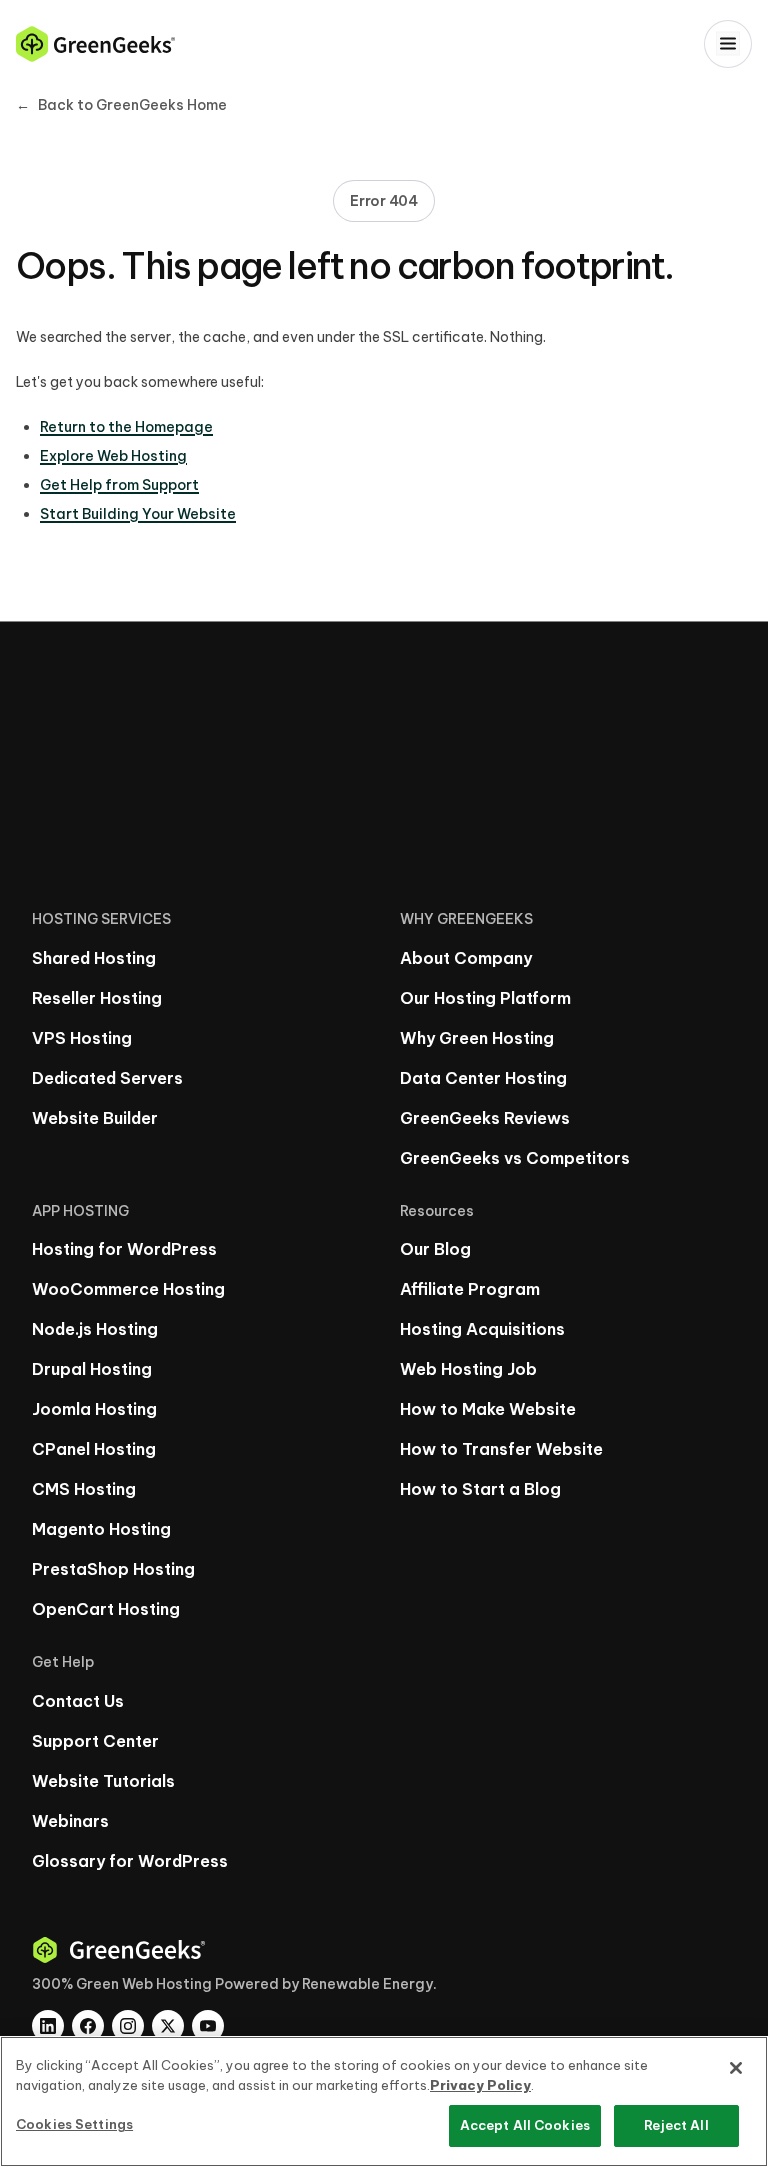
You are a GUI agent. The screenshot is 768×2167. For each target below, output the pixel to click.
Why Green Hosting (477, 1038)
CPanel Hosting (94, 1449)
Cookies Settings (74, 2124)
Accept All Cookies (525, 2125)
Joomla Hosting (94, 1409)
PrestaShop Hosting (113, 1569)
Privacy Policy (480, 2085)
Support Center (95, 1741)
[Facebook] (88, 2026)
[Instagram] (128, 2026)
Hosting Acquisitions (482, 1329)
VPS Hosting (82, 1038)
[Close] (736, 2068)
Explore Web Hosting (113, 456)
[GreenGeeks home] (95, 44)
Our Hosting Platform (485, 998)
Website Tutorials (103, 1781)
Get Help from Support (119, 485)
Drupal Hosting (92, 1369)
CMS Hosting (84, 1489)
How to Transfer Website (501, 1449)
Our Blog (435, 1249)
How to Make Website (488, 1409)
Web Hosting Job (468, 1369)
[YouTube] (208, 2026)
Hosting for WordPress (124, 1249)
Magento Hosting (101, 1529)
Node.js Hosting (95, 1329)
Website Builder (95, 1118)
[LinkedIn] (48, 2026)
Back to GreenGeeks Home (121, 105)
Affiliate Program (470, 1289)
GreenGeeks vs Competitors (515, 1158)
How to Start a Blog (480, 1489)
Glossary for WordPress (130, 1861)
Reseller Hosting (97, 998)
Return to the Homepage (126, 427)
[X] (168, 2026)
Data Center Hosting (483, 1078)
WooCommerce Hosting (128, 1289)
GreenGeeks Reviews (485, 1118)
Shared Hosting (94, 958)
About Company (466, 958)
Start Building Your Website (138, 514)
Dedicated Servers (107, 1078)
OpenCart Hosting (106, 1609)
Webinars (70, 1821)
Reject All (676, 2125)
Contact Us (78, 1701)
